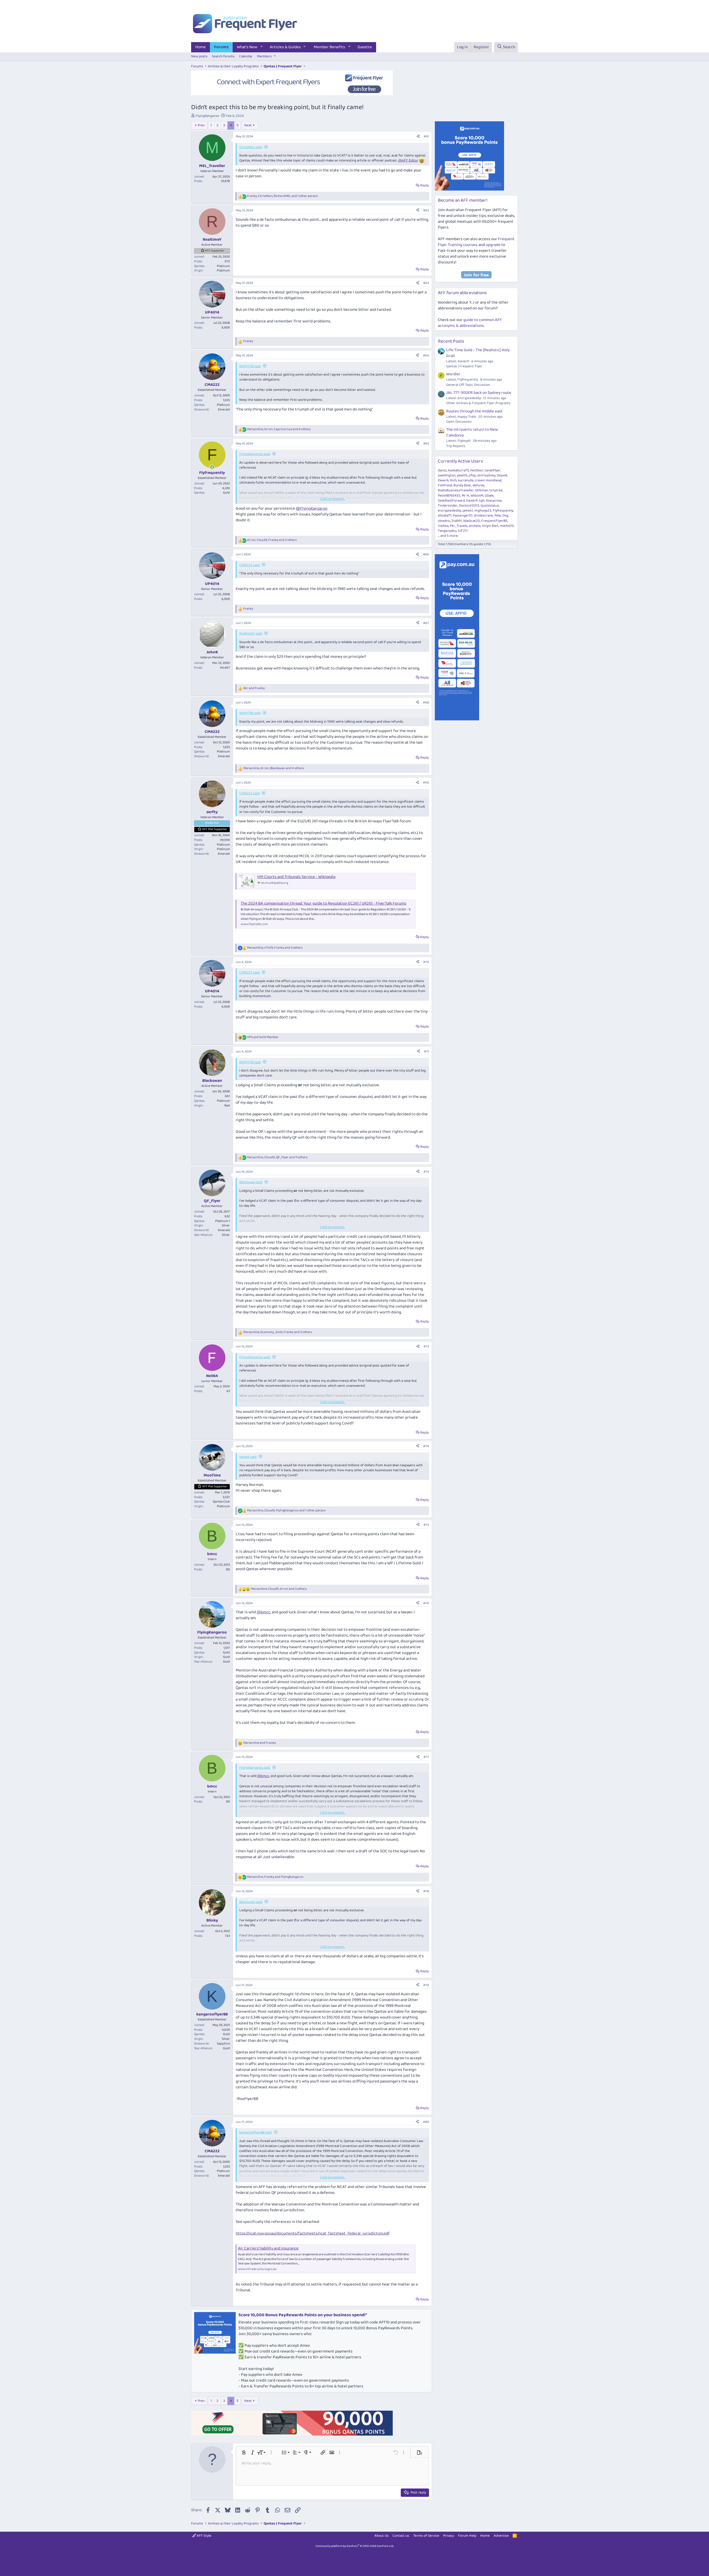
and (254, 688)
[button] (262, 47)
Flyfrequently (503, 511)
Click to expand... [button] (333, 499)
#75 (426, 1525)
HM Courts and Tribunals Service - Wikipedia (296, 877)
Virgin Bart (490, 526)
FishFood (445, 485)
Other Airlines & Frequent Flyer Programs (478, 403)
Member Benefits (329, 47)
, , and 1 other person (282, 196)
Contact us (401, 2536)
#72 (426, 1172)
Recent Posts (451, 341)
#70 (426, 962)
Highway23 (483, 511)
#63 (426, 283)
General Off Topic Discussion (468, 385)
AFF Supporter (215, 251)
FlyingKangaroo (207, 116)
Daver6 (443, 480)
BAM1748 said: (250, 366)
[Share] (418, 137)
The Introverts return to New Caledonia (472, 432)
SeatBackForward (451, 501)
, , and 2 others (272, 540)
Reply (424, 185)
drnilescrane (483, 516)
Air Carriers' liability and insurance (268, 2248)
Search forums (223, 56)
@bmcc (264, 1612)
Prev (201, 125)
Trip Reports (456, 446)
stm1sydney (486, 475)
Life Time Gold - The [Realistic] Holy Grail (478, 353)
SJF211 (463, 531)
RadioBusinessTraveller (456, 490)
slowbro (444, 521)
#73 (426, 1346)
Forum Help (467, 2536)
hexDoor (477, 470)
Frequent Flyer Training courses (476, 242)
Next (248, 125)
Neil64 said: (248, 1457)
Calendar (246, 56)
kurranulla (466, 480)
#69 (426, 783)
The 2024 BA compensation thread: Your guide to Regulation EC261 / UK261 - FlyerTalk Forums (323, 903)
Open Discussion (459, 422)
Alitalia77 (445, 516)
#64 (426, 355)
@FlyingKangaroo (312, 508)
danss (442, 470)
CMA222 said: (250, 565)
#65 (426, 444)
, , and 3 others (275, 948)
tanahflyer (493, 470)
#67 (426, 623)
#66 (426, 554)
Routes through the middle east (474, 411)
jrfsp (472, 475)
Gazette (365, 47)
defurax (478, 485)
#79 (426, 1985)
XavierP (472, 501)
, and (275, 1877)
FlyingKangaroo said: (255, 454)
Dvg (505, 516)
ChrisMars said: (251, 147)
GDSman (481, 490)
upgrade (493, 245)
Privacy (449, 2536)
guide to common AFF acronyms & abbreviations (470, 323)
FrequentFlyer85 (494, 521)
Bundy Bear (462, 485)
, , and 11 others (277, 1158)
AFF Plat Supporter (215, 829)
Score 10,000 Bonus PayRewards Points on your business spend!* (303, 2315)
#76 (426, 1603)
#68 (426, 703)
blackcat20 (472, 521)
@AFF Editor (408, 160)
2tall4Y (457, 521)
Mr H (465, 496)
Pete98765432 (449, 496)
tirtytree (496, 490)
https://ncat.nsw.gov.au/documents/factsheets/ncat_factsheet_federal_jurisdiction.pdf (313, 2233)
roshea (443, 526)
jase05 (462, 475)
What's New (247, 47)
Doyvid (502, 475)
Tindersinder (448, 506)
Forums (221, 47)
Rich (453, 480)
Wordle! (453, 374)
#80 (426, 2122)
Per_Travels (459, 526)
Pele (498, 516)
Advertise (501, 2536)
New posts (199, 56)
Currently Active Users (460, 461)
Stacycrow (494, 501)
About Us (382, 2536)
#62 (426, 210)
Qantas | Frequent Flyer (464, 366)
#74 (426, 1446)
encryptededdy (449, 511)
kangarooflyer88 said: (256, 2132)
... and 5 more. (448, 536)
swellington (447, 475)
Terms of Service (426, 2536)
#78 (426, 1891)
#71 (427, 1051)
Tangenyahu (447, 531)
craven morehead (488, 480)
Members (264, 56)
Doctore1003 (469, 506)
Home (201, 47)
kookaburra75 (458, 470)
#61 (426, 136)
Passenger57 (463, 516)
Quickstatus (490, 506)
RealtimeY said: (251, 634)
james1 (468, 511)
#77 (426, 1757)
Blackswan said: (251, 1182)
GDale (489, 496)
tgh (482, 501)
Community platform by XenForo (355, 2546)
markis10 (507, 526)
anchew (475, 526)
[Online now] (212, 467)
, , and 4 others (279, 429)
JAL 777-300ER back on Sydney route (479, 393)
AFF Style (204, 2536)
